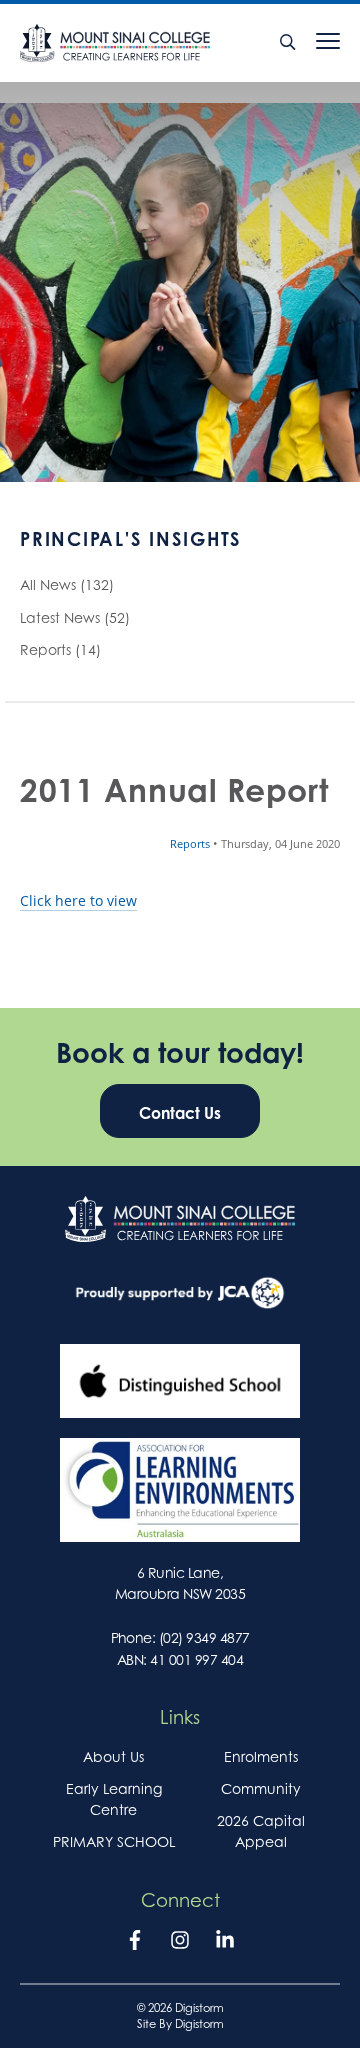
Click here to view (78, 900)
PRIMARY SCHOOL (114, 1841)
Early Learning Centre (114, 1799)
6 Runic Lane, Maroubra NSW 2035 (180, 1583)
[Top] (180, 1219)
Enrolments (261, 1756)
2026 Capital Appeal (261, 1831)
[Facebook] (135, 1944)
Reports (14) (60, 649)
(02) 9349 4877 (204, 1637)
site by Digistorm (180, 2024)
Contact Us (180, 1113)
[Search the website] (288, 43)
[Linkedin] (225, 1944)
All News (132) (67, 584)
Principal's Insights (131, 539)
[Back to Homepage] (146, 43)
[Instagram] (180, 1944)
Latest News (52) (75, 617)
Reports (191, 844)
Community (261, 1788)
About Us (113, 1756)
